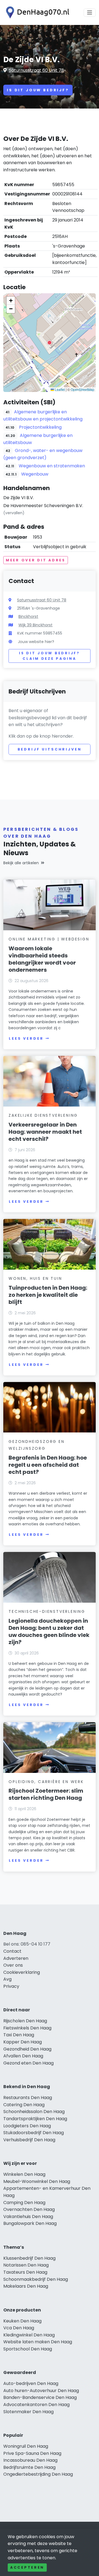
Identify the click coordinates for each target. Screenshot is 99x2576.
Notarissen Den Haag (26, 2265)
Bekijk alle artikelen (21, 863)
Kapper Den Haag (23, 2042)
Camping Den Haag (24, 2203)
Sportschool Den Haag (28, 2349)
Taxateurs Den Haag (25, 2272)
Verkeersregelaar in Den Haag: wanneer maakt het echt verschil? (45, 1132)
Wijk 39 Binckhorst (35, 625)
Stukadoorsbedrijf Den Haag (34, 2133)
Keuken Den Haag (22, 2321)
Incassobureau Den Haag (30, 2460)
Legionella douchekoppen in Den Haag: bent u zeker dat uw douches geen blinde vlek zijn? (49, 1631)
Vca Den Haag (19, 2328)
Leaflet (59, 389)
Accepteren (27, 2567)
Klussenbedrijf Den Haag (29, 2258)
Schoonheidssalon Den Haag (34, 2112)
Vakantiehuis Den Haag (28, 2217)
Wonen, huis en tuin (35, 1278)
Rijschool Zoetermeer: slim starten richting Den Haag (46, 1794)
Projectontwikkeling (40, 427)
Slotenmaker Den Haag (28, 2412)
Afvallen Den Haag (23, 2056)
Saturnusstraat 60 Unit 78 (36, 70)
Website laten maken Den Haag (38, 2342)
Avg (7, 1979)
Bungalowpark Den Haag (30, 2223)
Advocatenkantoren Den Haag (36, 2405)
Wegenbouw (35, 474)
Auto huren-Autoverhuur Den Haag (41, 2391)
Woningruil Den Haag (26, 2446)
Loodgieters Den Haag (27, 2126)
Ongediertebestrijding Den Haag (38, 2474)
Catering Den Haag (24, 2105)
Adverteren (16, 1958)
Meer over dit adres (36, 560)
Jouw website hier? (36, 642)
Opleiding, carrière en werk (46, 1782)
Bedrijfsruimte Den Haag (29, 2467)
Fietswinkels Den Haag (27, 2028)
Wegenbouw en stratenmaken (52, 466)
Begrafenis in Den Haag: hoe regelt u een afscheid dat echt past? (48, 1465)
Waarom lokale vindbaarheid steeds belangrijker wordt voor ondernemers (42, 959)
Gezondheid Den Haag (27, 2049)
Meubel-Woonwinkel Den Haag (37, 2181)
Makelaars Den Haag (26, 2286)
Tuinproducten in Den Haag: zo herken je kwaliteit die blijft (48, 1295)
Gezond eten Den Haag (28, 2063)
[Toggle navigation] (90, 13)
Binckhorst (28, 616)
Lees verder (26, 1038)
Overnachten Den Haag (29, 2209)
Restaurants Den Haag (28, 2098)
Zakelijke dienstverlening (43, 1115)
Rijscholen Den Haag (25, 2021)
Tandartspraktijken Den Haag (35, 2119)
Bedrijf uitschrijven (50, 749)
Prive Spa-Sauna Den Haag (32, 2453)
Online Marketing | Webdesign (49, 939)
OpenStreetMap (82, 389)
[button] (50, 343)
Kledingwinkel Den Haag (29, 2335)
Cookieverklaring (22, 1972)
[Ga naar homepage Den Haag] (36, 12)
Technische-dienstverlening (47, 1611)
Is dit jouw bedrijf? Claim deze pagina (49, 656)
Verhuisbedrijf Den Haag (29, 2140)
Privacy (11, 1986)
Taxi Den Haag (19, 2035)
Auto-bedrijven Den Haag (31, 2383)
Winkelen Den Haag (24, 2174)
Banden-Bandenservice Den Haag (40, 2397)
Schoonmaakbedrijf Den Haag (36, 2279)
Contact (12, 1951)
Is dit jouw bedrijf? (38, 90)
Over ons (13, 1965)
